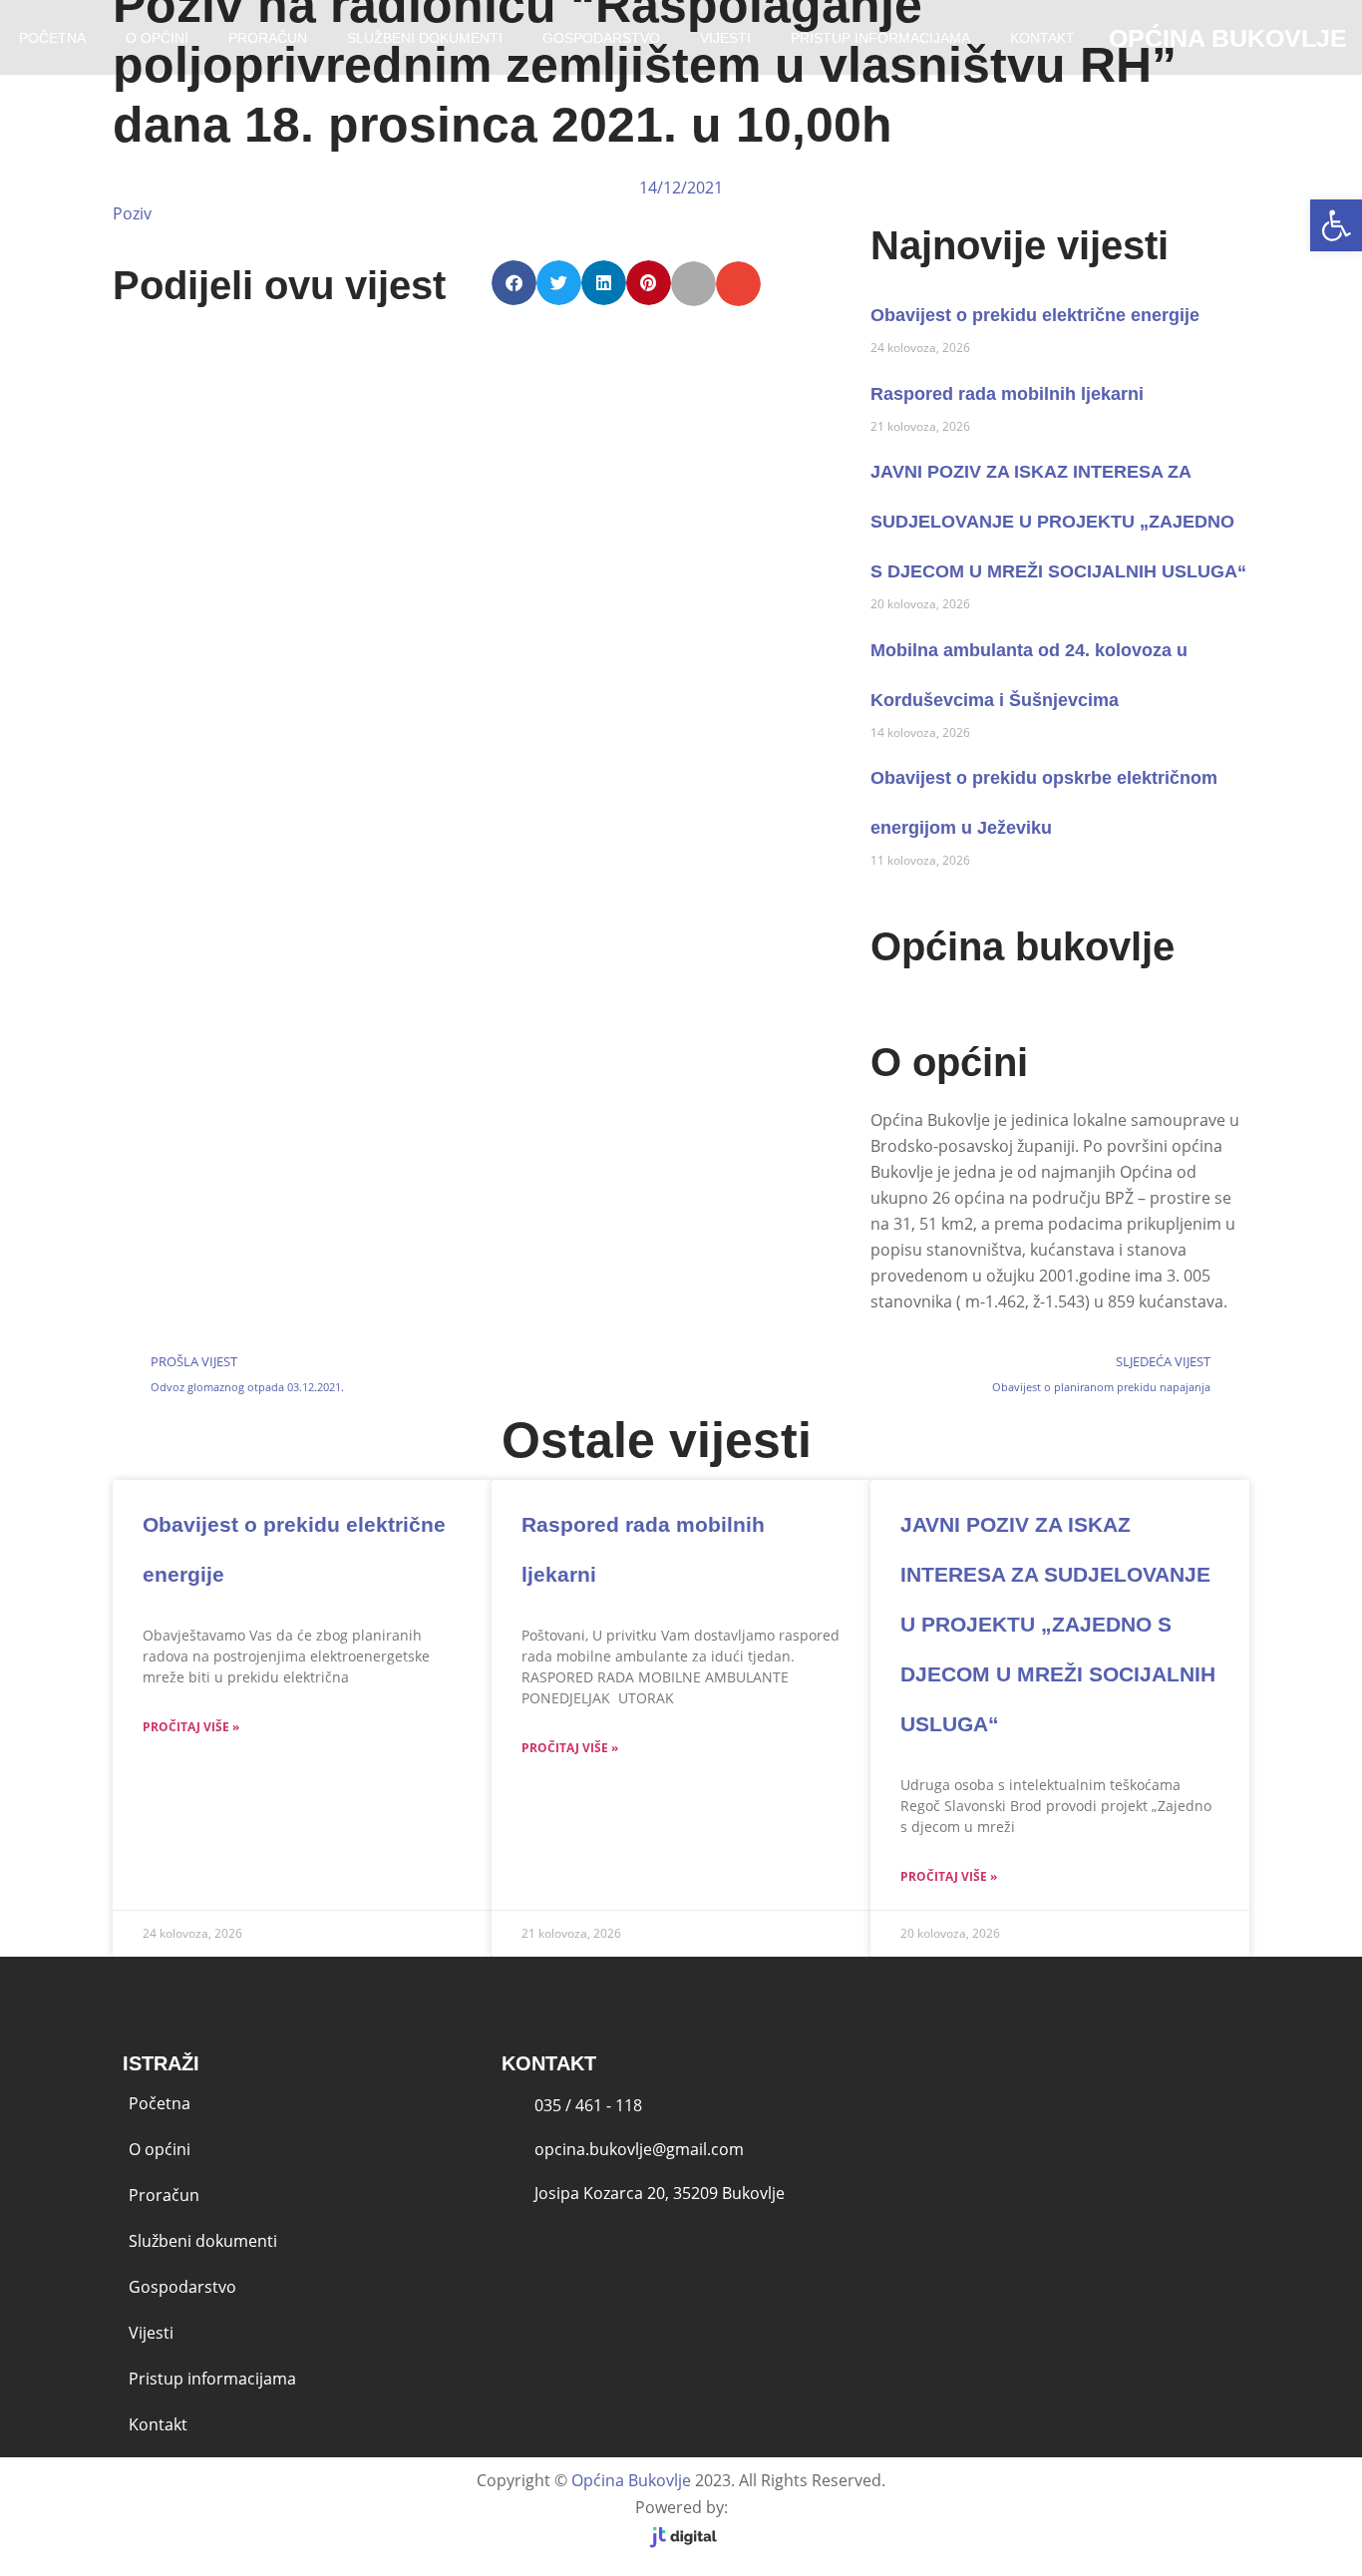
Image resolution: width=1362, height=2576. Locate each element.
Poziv (132, 213)
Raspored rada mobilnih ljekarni (1007, 394)
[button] (1336, 225)
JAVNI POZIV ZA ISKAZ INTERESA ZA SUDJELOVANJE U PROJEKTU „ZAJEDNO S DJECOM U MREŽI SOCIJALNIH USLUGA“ (1058, 522)
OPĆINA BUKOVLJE (1228, 38)
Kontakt (1042, 38)
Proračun (268, 38)
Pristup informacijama (880, 38)
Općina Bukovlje (631, 2480)
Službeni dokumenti (425, 38)
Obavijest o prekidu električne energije (1035, 315)
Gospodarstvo (601, 38)
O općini (157, 38)
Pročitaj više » (191, 1727)
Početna (160, 2103)
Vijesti (725, 38)
